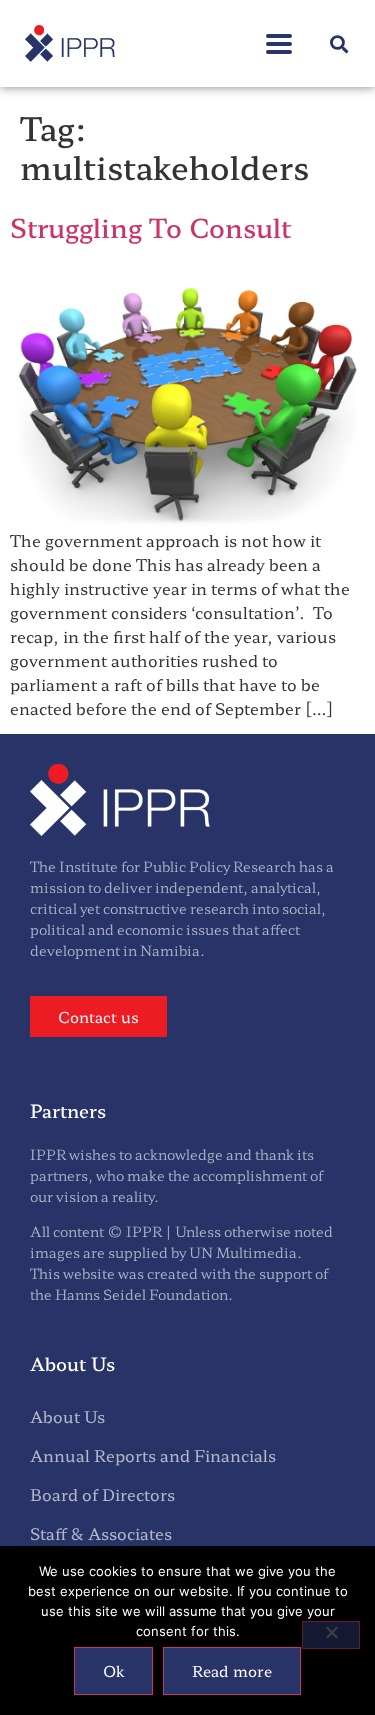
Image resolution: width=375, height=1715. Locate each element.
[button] (279, 33)
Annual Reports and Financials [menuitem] (153, 1455)
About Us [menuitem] (67, 1416)
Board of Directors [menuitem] (102, 1494)
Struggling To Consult (150, 226)
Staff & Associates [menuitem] (101, 1533)
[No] (331, 1635)
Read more (232, 1670)
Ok (113, 1670)
